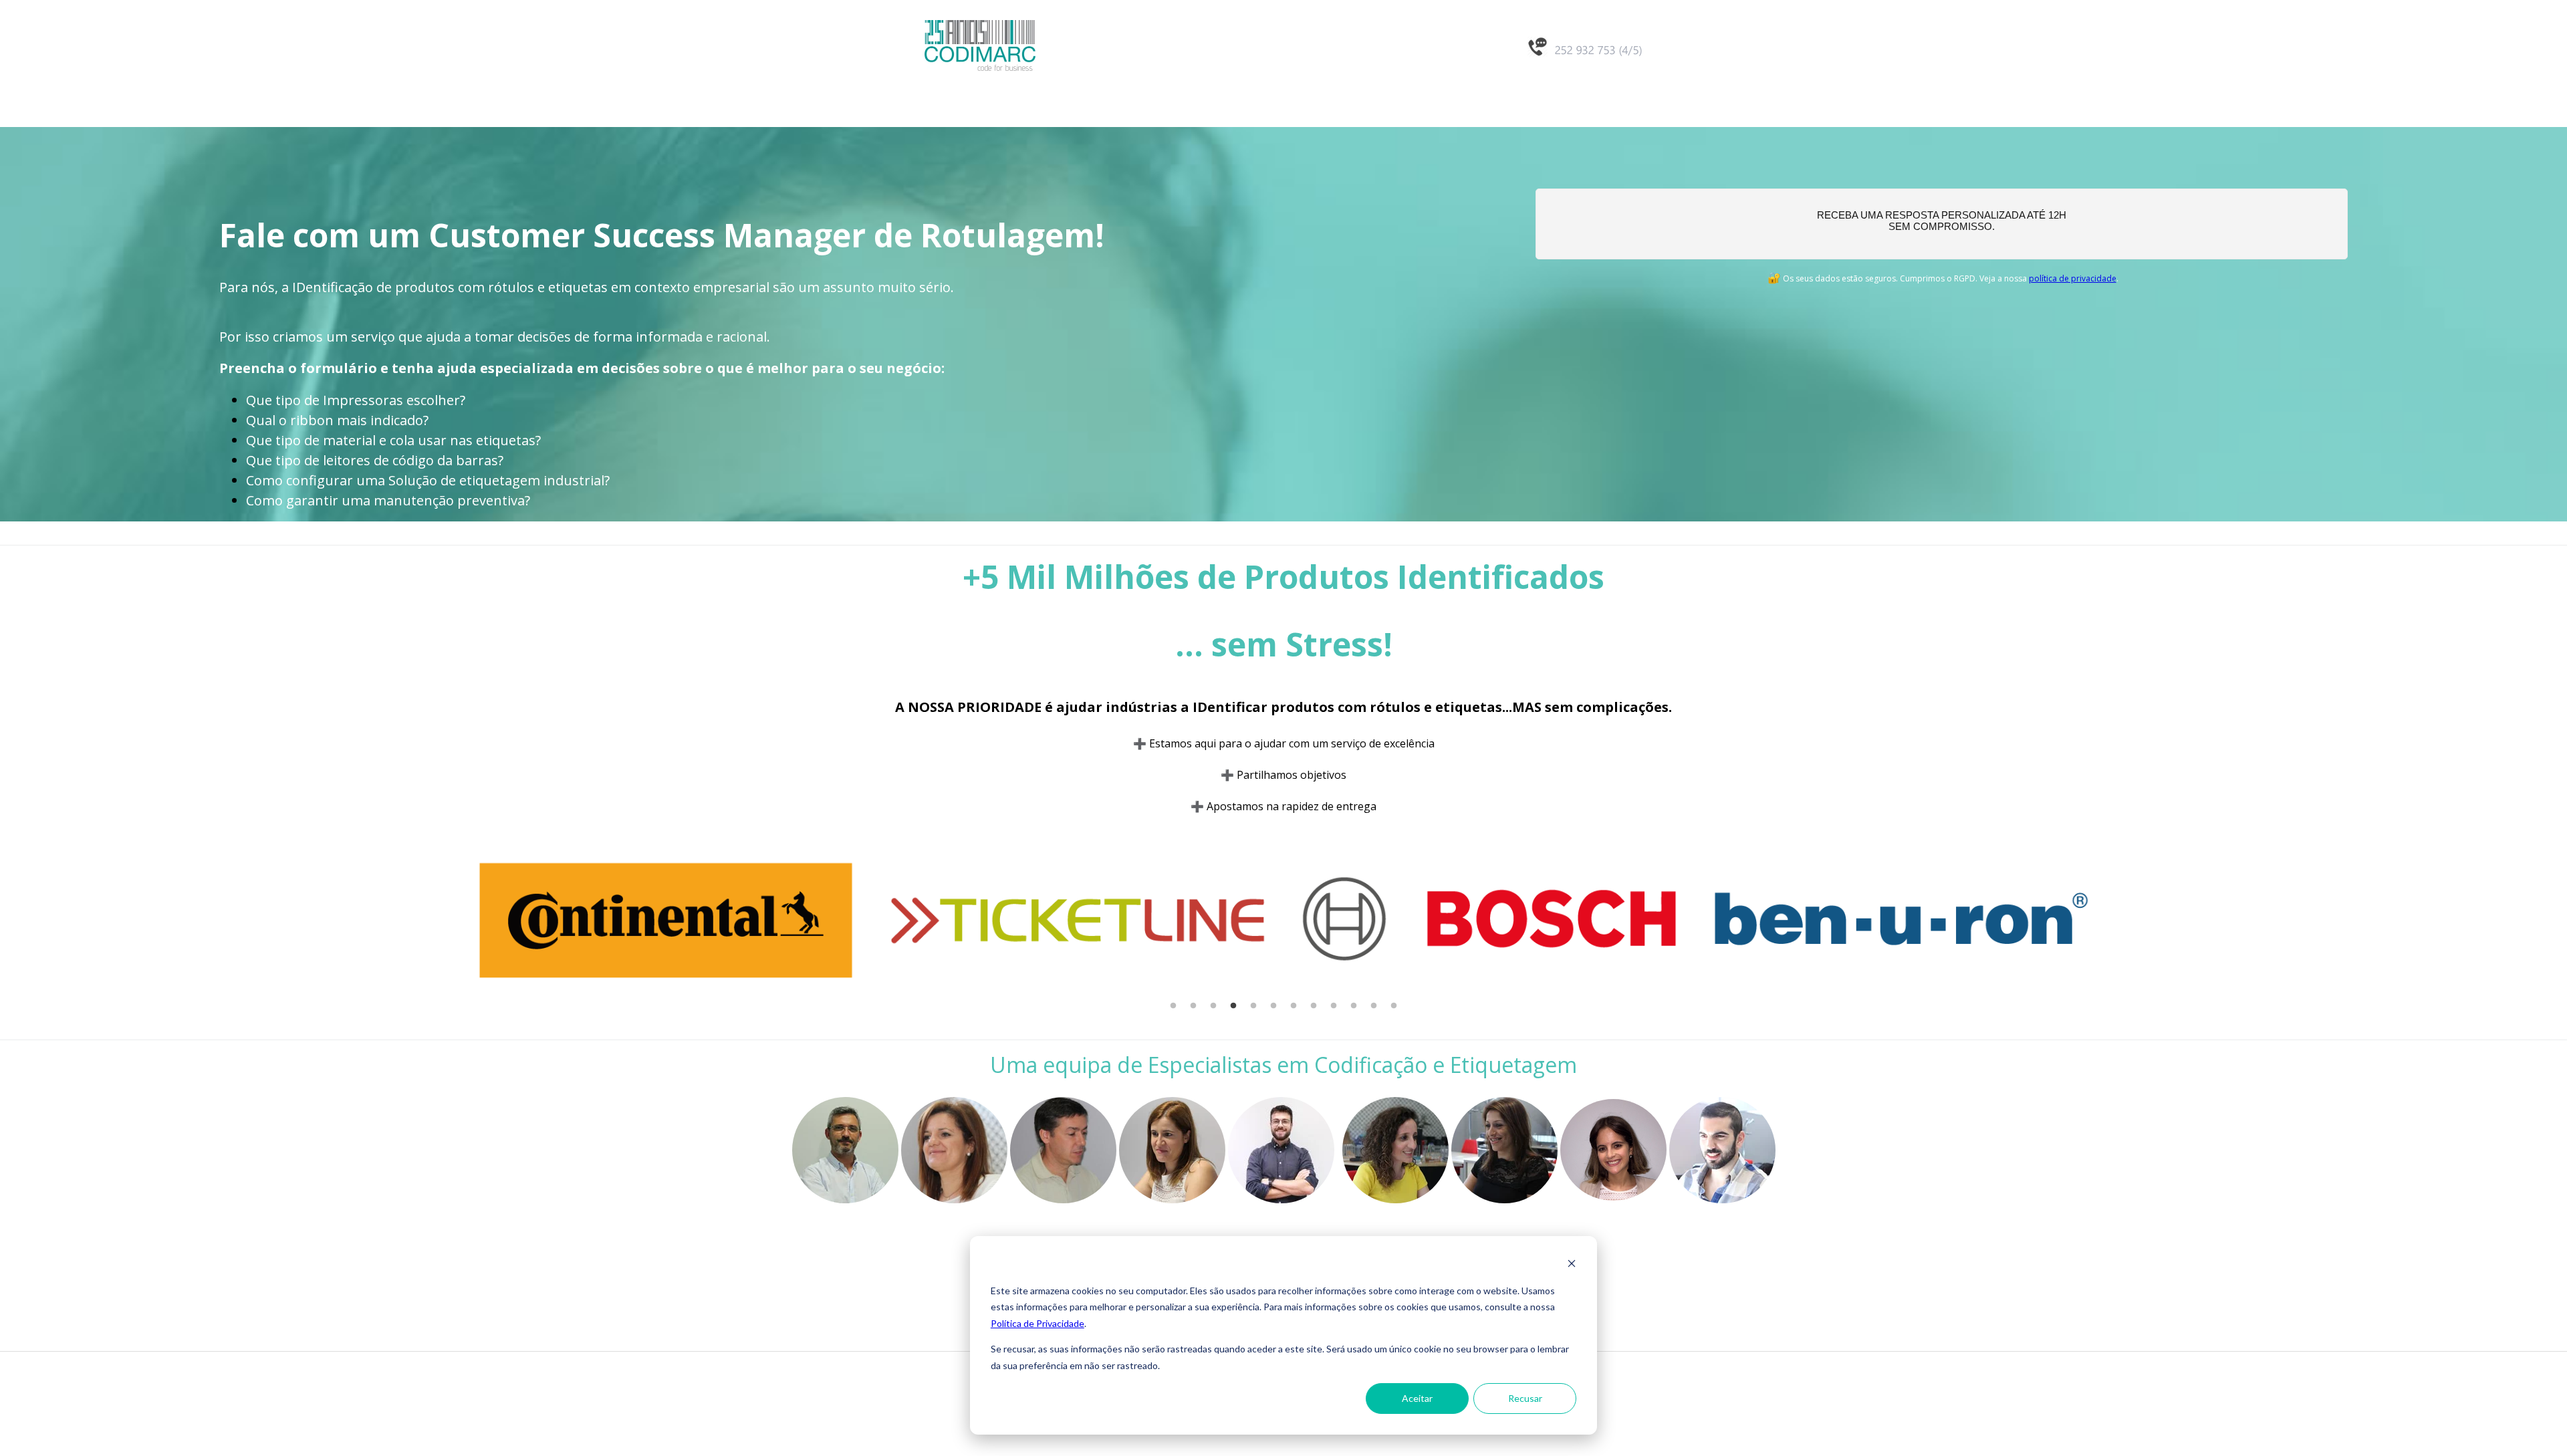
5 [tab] (1253, 1006)
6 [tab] (1273, 1006)
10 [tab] (1354, 1006)
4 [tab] (1233, 1006)
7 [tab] (1294, 1006)
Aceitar (1417, 1398)
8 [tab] (1314, 1006)
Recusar (1525, 1398)
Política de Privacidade (1037, 1323)
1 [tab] (1173, 1006)
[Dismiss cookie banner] (1572, 1265)
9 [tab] (1334, 1006)
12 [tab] (1394, 1006)
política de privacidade (2073, 278)
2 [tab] (1193, 1006)
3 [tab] (1213, 1006)
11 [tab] (1374, 1006)
